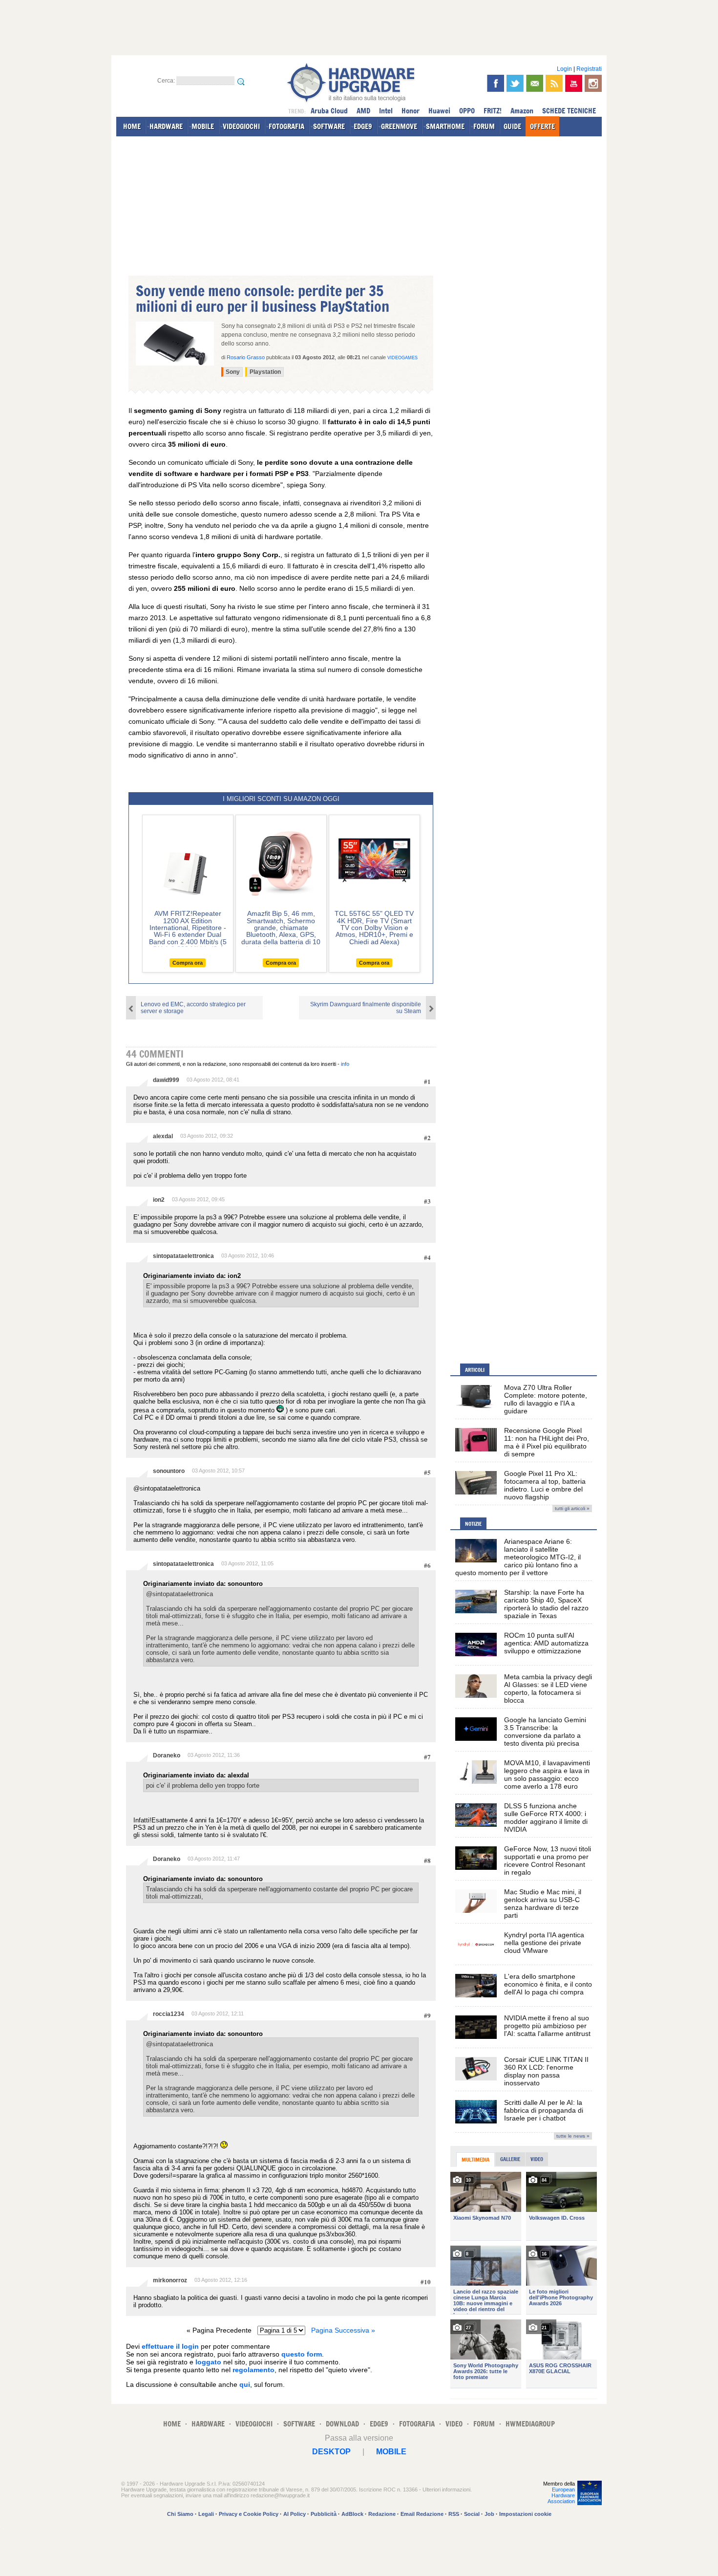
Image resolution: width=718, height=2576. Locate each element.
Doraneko (167, 1755)
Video (537, 2159)
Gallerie (510, 2159)
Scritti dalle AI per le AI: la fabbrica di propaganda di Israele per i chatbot (544, 2110)
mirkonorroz (170, 2280)
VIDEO (454, 2424)
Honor (411, 111)
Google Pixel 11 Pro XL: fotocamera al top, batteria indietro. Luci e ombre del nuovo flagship (545, 1485)
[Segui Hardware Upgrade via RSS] (554, 83)
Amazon (522, 111)
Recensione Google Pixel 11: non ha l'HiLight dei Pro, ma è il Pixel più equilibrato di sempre (547, 1442)
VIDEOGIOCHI (241, 126)
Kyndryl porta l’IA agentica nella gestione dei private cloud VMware (544, 1943)
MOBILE (203, 126)
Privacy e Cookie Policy (249, 2514)
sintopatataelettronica (183, 1256)
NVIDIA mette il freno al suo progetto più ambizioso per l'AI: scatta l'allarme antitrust (547, 2026)
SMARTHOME (445, 126)
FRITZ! (493, 111)
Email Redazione (422, 2514)
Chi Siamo (180, 2514)
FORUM (484, 126)
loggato (208, 2362)
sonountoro (169, 1471)
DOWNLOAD (342, 2424)
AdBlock (352, 2514)
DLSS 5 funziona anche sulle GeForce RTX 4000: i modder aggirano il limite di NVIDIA (546, 1818)
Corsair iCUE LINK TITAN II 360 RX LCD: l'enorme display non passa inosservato (546, 2071)
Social (472, 2514)
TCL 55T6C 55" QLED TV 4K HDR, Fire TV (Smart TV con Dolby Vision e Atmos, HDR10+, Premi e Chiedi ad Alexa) (374, 928)
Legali (206, 2514)
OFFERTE (542, 126)
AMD (363, 111)
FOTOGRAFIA (286, 126)
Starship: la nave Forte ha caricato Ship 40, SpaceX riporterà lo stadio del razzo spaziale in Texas (546, 1604)
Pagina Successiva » (343, 2330)
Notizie (473, 1524)
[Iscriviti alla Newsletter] (535, 83)
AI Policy (295, 2514)
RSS (454, 2514)
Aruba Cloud (329, 111)
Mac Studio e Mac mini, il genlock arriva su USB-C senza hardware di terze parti (543, 1904)
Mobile (391, 2452)
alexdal (163, 1136)
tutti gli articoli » (572, 1508)
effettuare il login (170, 2346)
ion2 (159, 1200)
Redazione (382, 2514)
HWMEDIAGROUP (530, 2424)
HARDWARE (166, 126)
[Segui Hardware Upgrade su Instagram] (593, 83)
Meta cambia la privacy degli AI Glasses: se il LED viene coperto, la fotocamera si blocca (548, 1688)
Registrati (589, 69)
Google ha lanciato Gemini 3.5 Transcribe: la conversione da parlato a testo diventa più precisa (545, 1732)
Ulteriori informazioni (446, 2489)
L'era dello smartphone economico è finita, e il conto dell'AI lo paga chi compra (548, 1984)
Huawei (439, 111)
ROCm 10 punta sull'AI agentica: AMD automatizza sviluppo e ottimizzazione (546, 1643)
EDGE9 (363, 126)
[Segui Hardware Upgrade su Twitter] (515, 83)
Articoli (475, 1370)
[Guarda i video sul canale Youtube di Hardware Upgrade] (574, 83)
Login (564, 69)
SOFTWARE (329, 126)
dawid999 (166, 1080)
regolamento (253, 2370)
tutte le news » (573, 2136)
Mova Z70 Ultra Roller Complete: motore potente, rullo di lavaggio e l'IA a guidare (546, 1399)
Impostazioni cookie (525, 2514)
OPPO (467, 111)
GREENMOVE (399, 126)
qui (245, 2384)
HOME (132, 126)
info (345, 1064)
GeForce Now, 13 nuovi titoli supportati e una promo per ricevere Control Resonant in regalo (548, 1861)
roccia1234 (169, 2014)
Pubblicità (324, 2514)
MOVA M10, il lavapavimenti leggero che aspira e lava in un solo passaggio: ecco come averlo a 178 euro (547, 1775)
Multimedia (475, 2160)
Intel (386, 111)
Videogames (402, 358)
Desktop (331, 2452)
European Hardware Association (561, 2495)
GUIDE (512, 126)
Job (489, 2514)
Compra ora (188, 963)
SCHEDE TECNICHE (569, 111)
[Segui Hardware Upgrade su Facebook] (496, 83)
